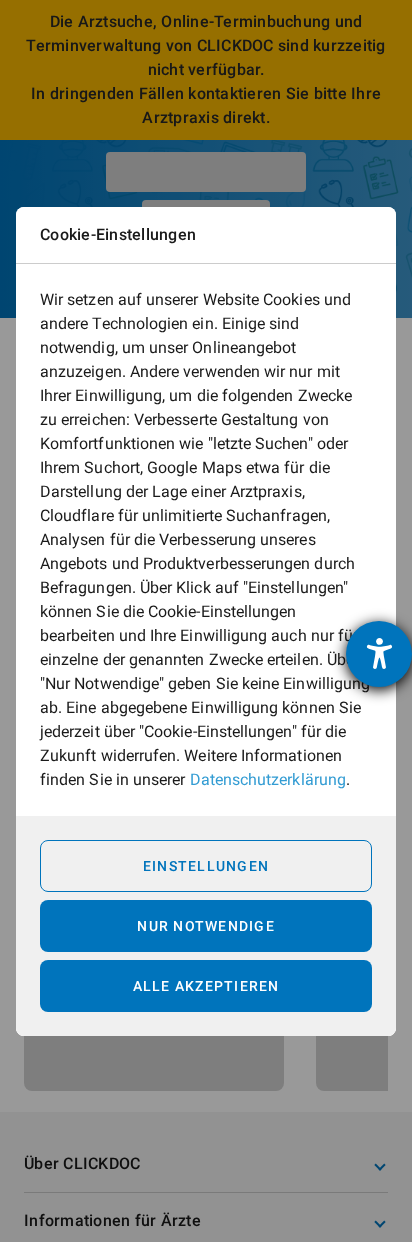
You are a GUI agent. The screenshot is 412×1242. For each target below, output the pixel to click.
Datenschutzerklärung (268, 779)
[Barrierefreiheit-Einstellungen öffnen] (379, 654)
